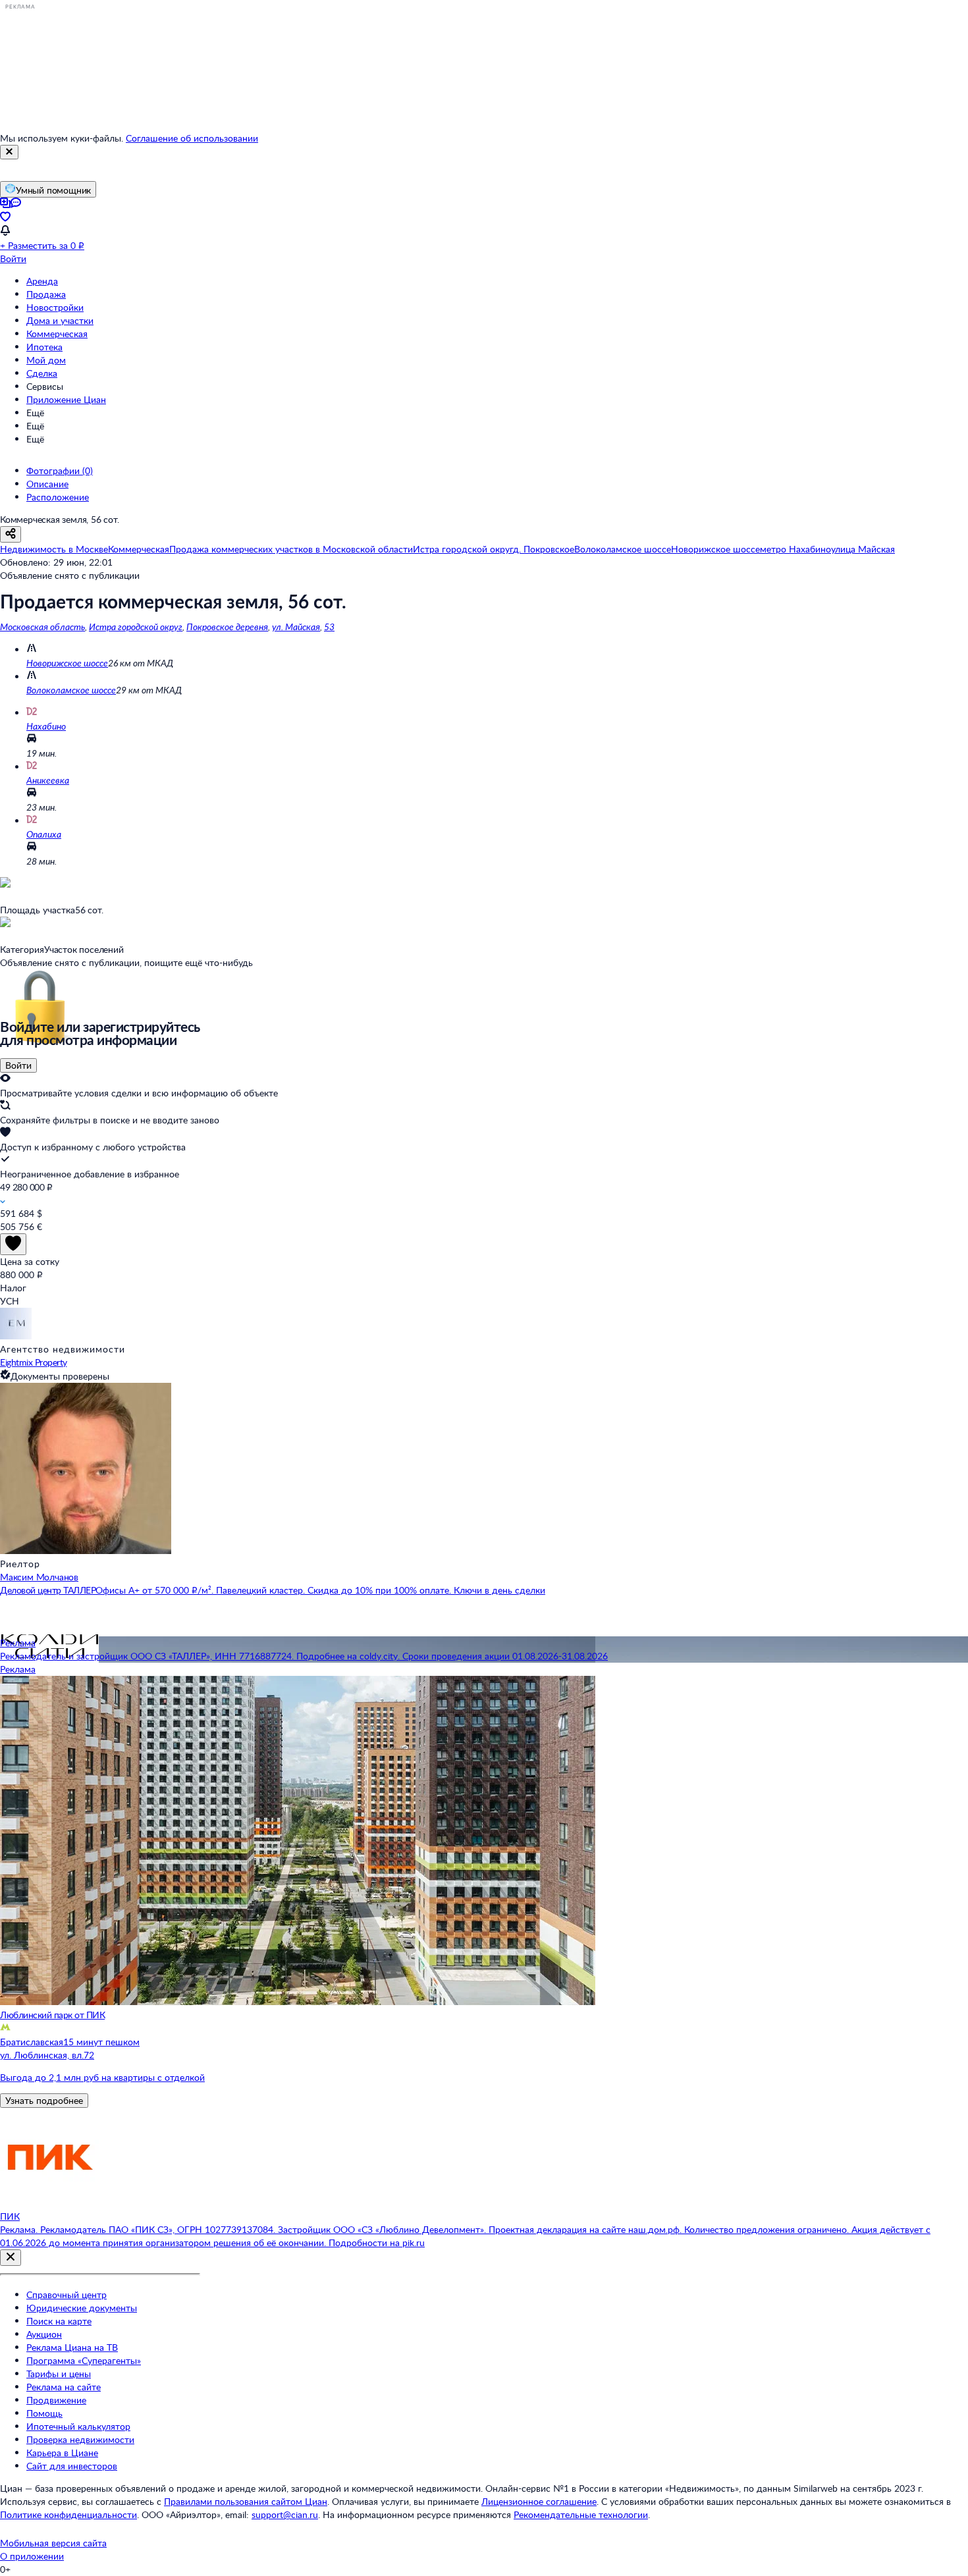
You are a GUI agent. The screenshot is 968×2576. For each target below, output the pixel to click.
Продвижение (56, 2400)
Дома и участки (60, 320)
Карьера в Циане (62, 2453)
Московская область (42, 627)
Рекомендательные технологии (581, 2514)
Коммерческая (57, 334)
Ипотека (44, 347)
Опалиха (44, 834)
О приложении (32, 2556)
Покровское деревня (227, 627)
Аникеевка (48, 780)
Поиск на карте (59, 2321)
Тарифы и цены (59, 2374)
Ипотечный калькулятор (78, 2426)
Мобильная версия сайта (53, 2543)
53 (329, 627)
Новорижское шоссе (67, 663)
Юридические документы (82, 2308)
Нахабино (46, 726)
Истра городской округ (136, 627)
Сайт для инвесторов (72, 2466)
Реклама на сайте (64, 2387)
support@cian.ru (285, 2514)
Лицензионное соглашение (539, 2501)
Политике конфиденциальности (68, 2514)
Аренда (42, 281)
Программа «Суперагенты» (84, 2360)
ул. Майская (296, 627)
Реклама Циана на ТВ (72, 2347)
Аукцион (44, 2334)
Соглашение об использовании (192, 138)
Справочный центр (67, 2294)
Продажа (46, 294)
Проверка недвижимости (80, 2439)
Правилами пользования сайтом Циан (246, 2501)
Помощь (44, 2413)
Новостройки (55, 307)
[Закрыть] (9, 152)
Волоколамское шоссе (71, 690)
